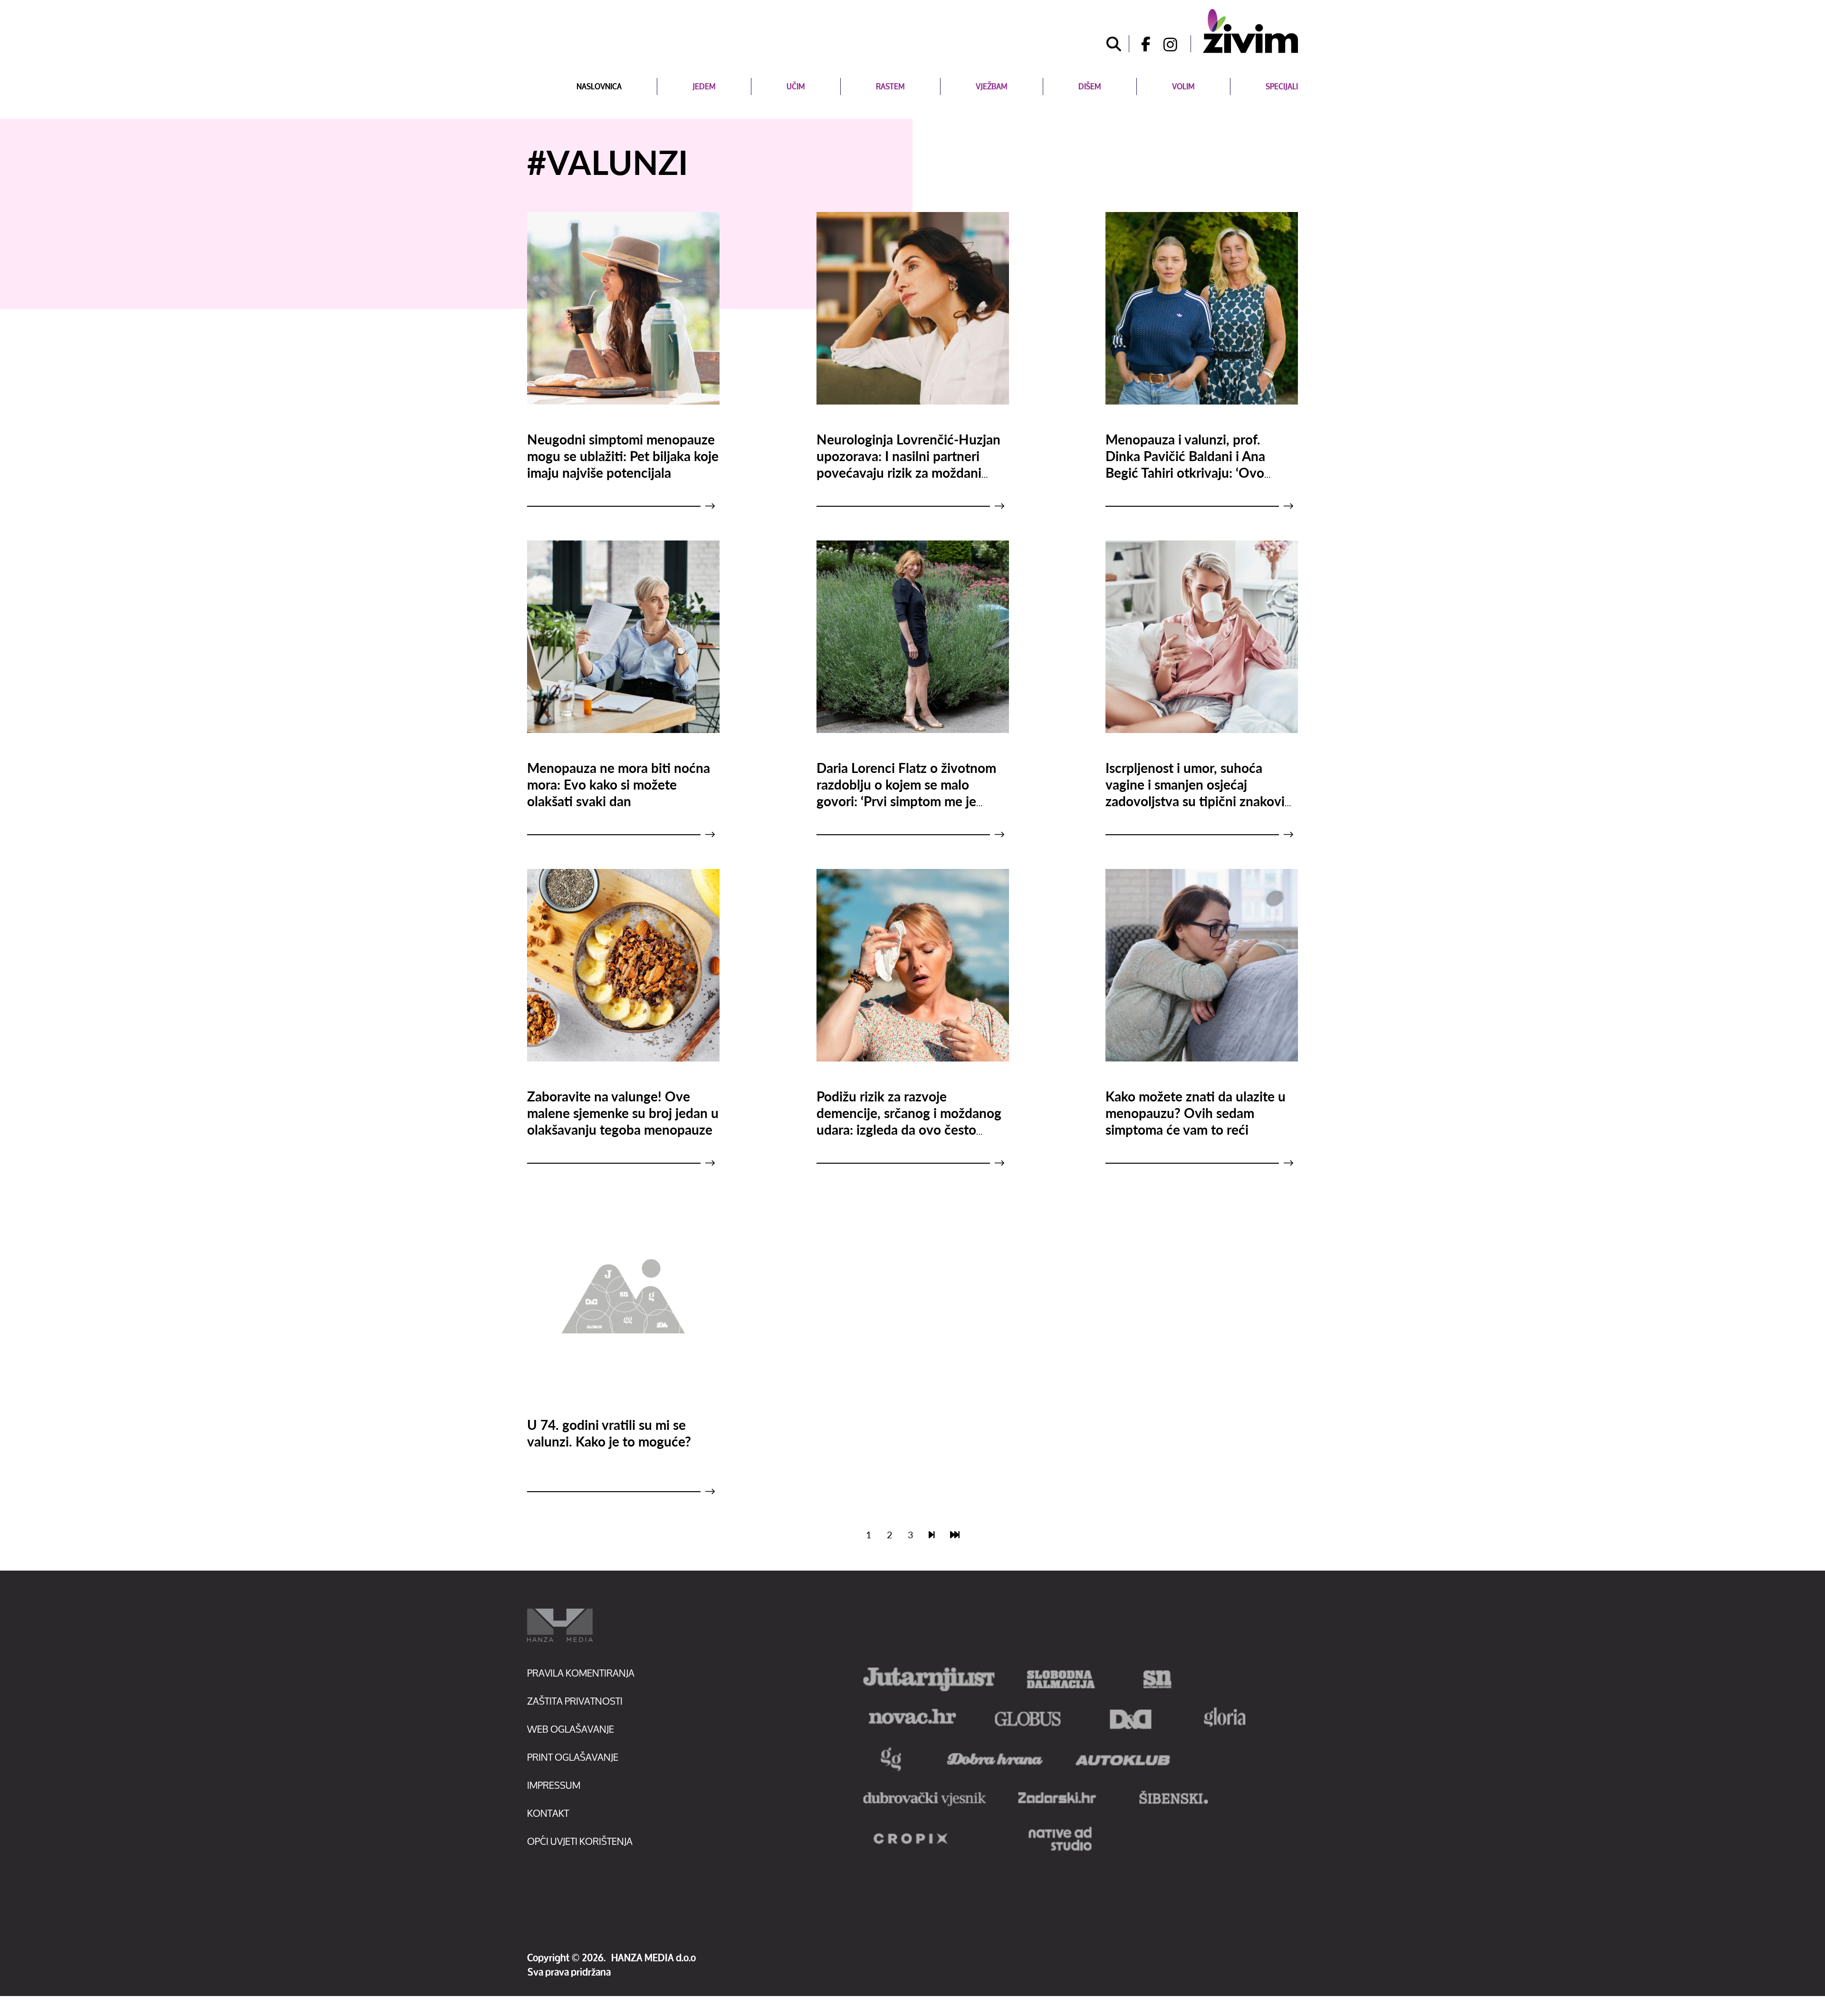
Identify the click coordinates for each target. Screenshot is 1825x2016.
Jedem (704, 86)
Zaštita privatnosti (575, 1701)
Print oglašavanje (573, 1757)
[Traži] (1114, 44)
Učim (796, 86)
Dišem (1090, 86)
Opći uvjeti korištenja (580, 1841)
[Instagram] (1177, 44)
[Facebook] (1143, 44)
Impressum (554, 1785)
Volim (1183, 86)
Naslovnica (599, 86)
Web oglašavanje (571, 1729)
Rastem (890, 86)
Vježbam (992, 86)
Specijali (1282, 86)
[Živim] (1250, 31)
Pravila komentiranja (581, 1673)
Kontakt (548, 1813)
